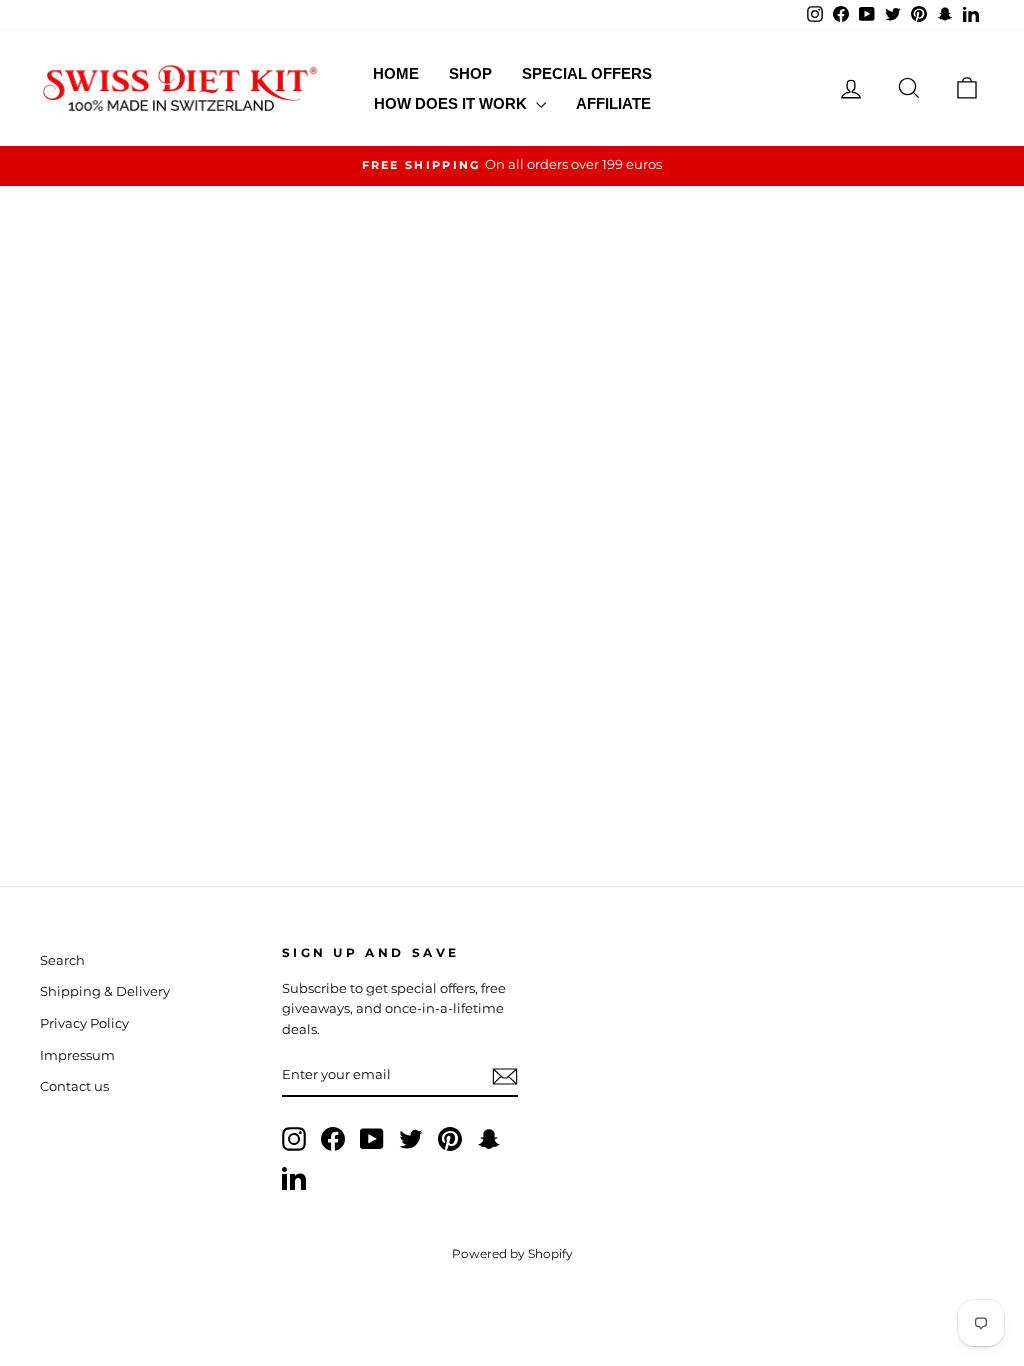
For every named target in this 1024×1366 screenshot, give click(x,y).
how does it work (452, 103)
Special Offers (587, 73)
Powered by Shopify (512, 1253)
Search (62, 960)
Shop (470, 73)
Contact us (74, 1086)
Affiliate (613, 103)
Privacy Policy (84, 1023)
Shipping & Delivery (105, 991)
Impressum (77, 1055)
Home (396, 73)
